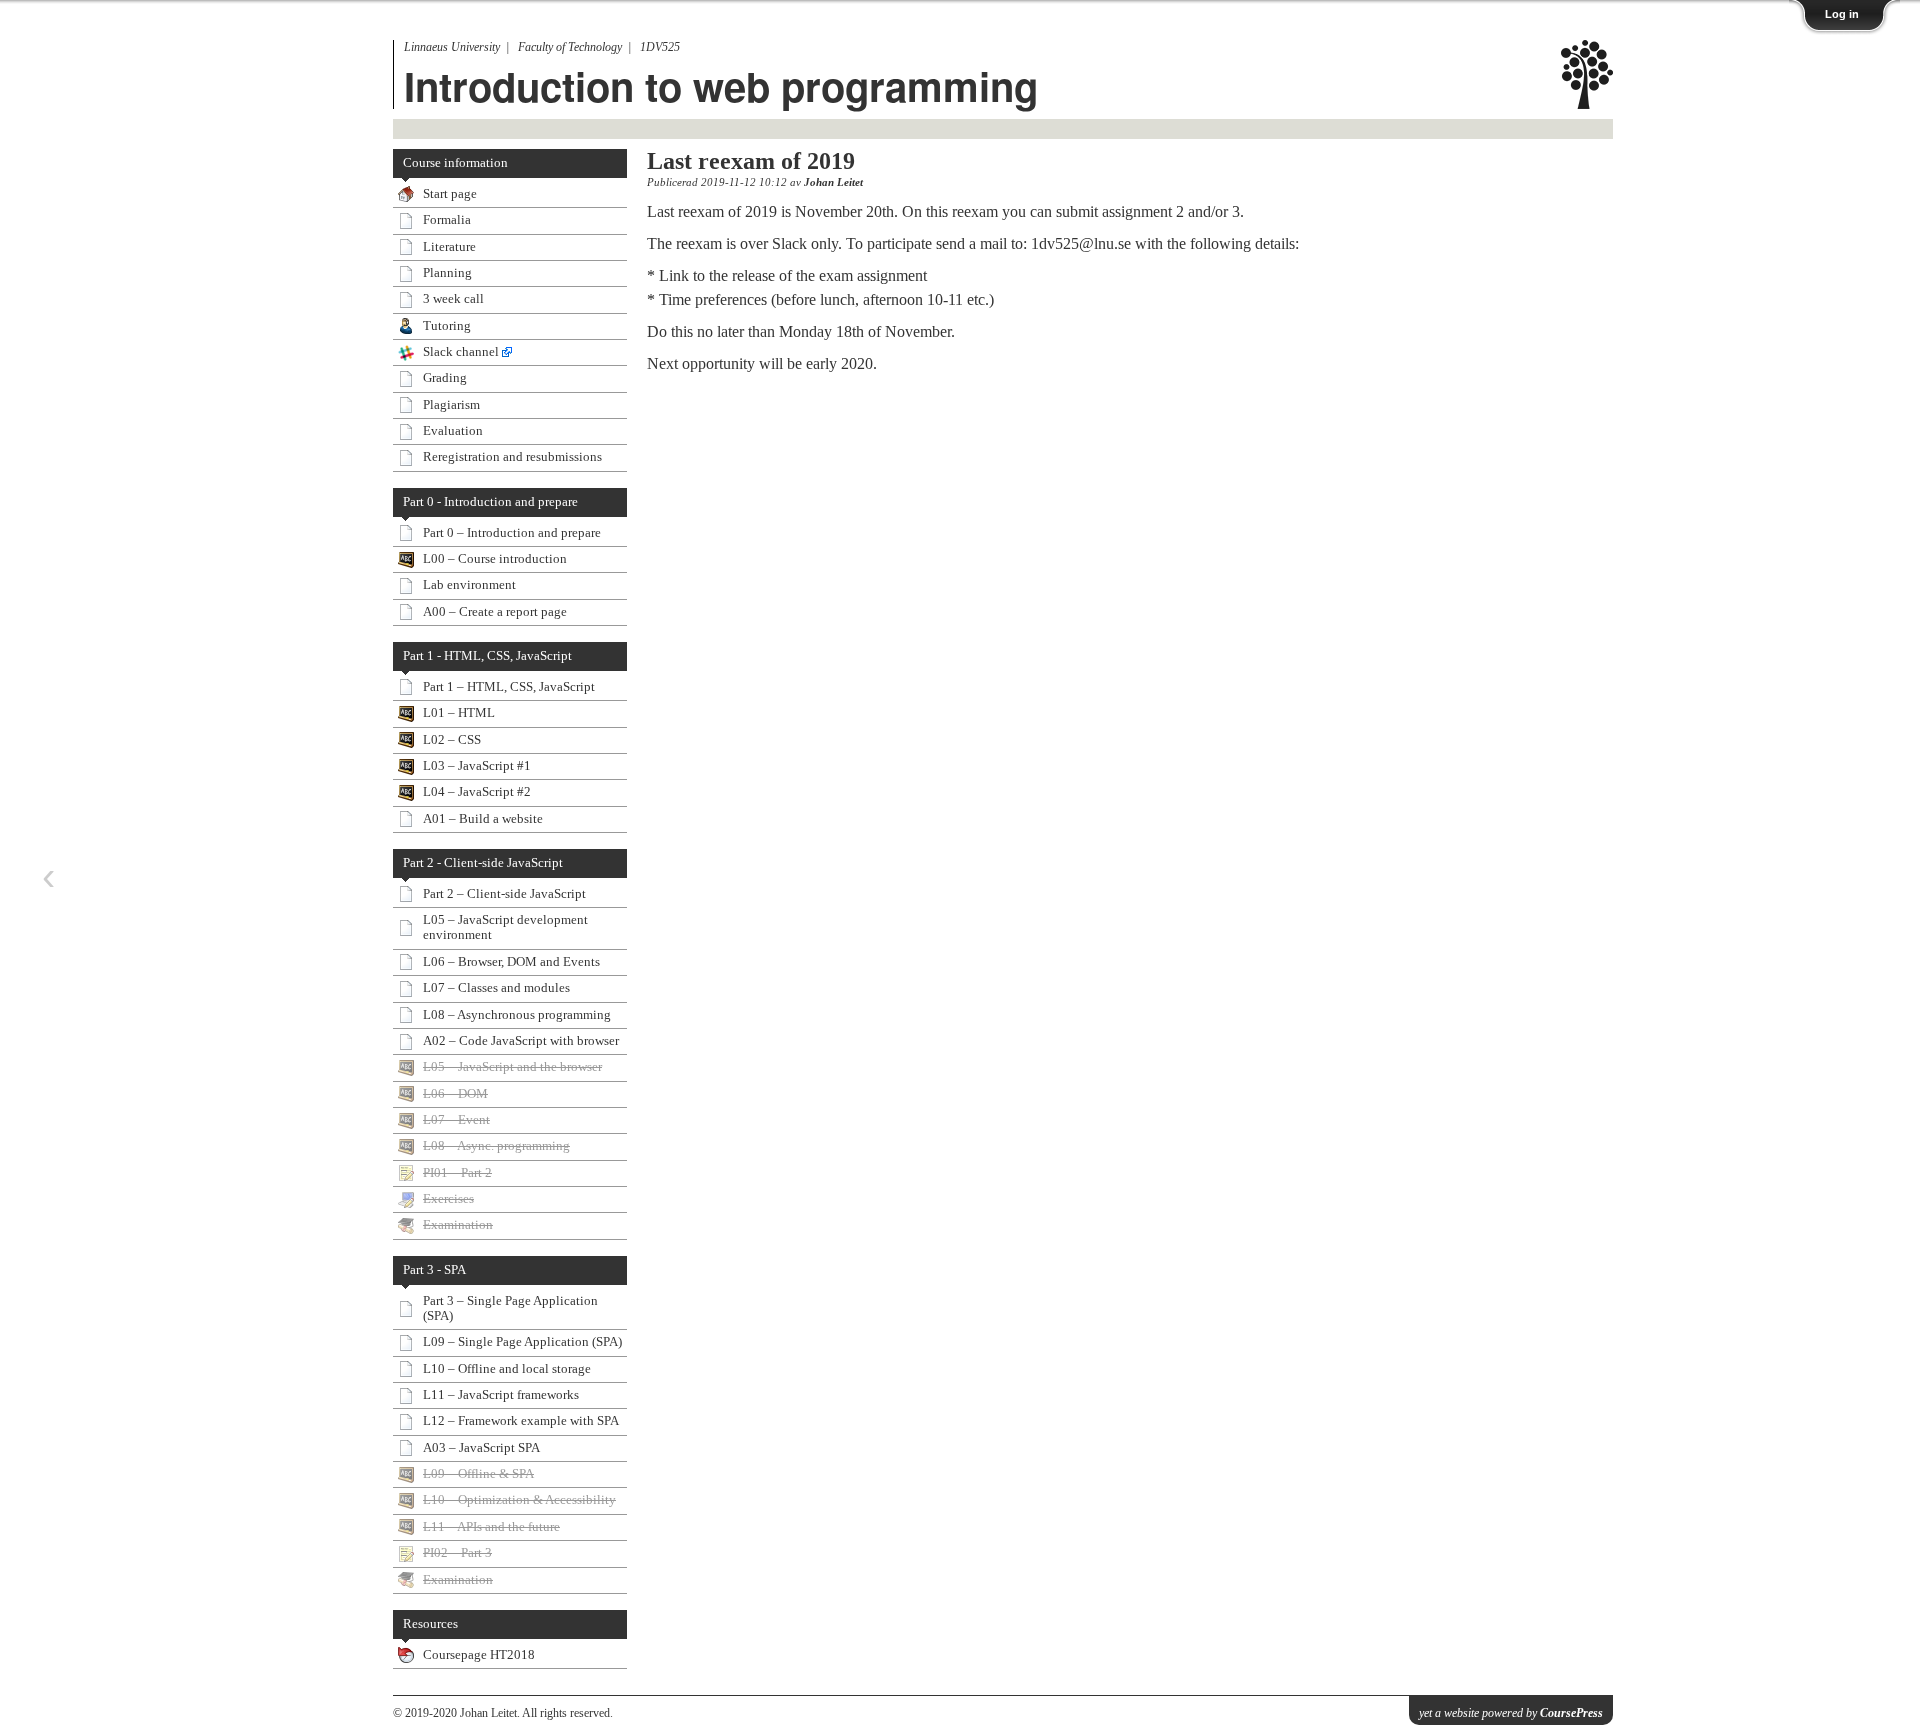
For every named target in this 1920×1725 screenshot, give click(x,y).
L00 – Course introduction (495, 559)
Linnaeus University (452, 47)
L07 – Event (456, 1120)
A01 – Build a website (483, 819)
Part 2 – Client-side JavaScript (504, 894)
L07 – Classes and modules (496, 988)
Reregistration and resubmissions (512, 457)
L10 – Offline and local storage (507, 1369)
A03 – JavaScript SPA (481, 1448)
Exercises (448, 1199)
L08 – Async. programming (496, 1146)
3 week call (453, 299)
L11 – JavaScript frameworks (501, 1395)
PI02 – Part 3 (457, 1553)
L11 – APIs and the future (491, 1527)
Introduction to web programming (721, 85)
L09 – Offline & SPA (478, 1474)
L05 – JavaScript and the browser (512, 1067)
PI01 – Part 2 (457, 1173)
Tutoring (447, 326)
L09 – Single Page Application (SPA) (522, 1342)
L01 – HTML (459, 713)
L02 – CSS (452, 740)
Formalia (447, 220)
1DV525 (660, 47)
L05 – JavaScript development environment (505, 927)
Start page (450, 194)
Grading (445, 378)
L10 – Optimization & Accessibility (519, 1500)
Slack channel (461, 352)
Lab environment (469, 585)
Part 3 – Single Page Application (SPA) (510, 1308)
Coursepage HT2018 (479, 1655)
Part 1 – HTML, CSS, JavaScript (509, 687)
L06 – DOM (455, 1094)
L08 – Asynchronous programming (517, 1015)
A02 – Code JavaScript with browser (521, 1041)
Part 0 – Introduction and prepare (512, 533)
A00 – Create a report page (495, 612)
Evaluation (453, 431)
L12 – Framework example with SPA (521, 1421)
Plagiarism (451, 405)
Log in (1842, 14)
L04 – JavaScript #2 (477, 792)
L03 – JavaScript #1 (477, 766)
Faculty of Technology (570, 47)
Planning (447, 273)
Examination (458, 1225)
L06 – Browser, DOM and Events (511, 962)
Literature (449, 247)
